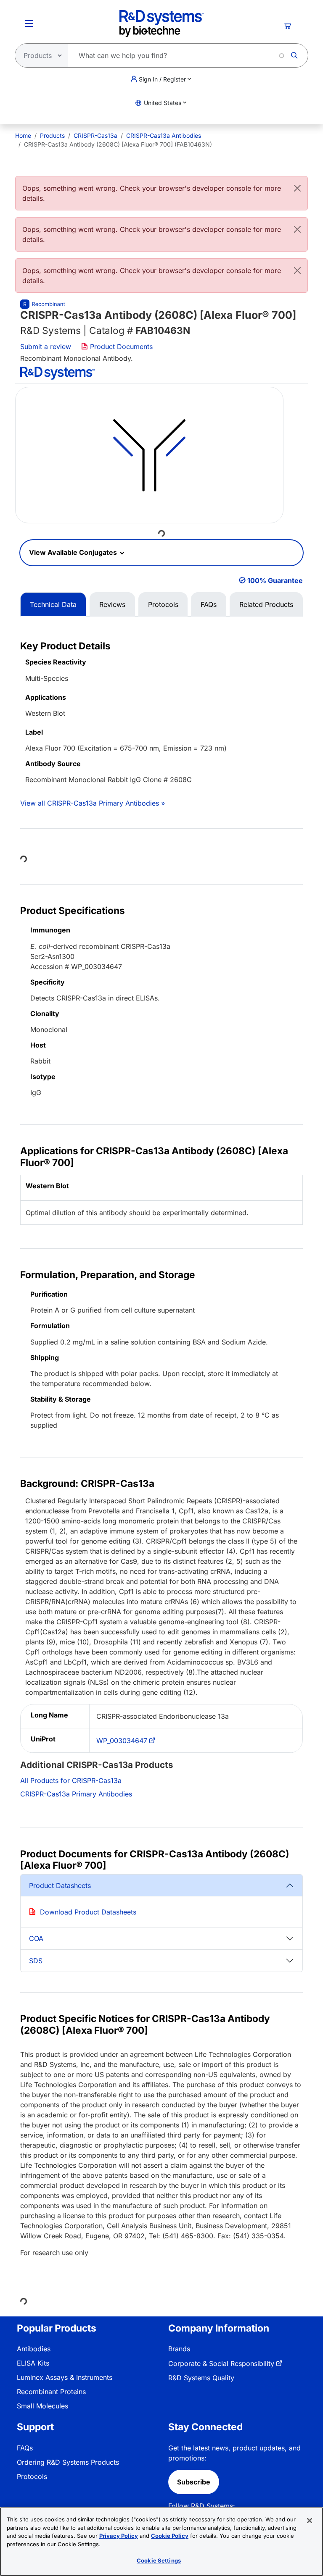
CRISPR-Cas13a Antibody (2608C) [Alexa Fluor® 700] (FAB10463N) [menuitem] (118, 144)
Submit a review (46, 347)
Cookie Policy (170, 2536)
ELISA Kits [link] (33, 2363)
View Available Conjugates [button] (74, 552)
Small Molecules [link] (42, 2406)
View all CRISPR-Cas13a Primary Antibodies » (93, 803)
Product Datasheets (60, 1885)
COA (36, 1938)
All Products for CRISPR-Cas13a (71, 1780)
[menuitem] (23, 135)
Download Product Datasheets (88, 1912)
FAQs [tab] (209, 604)
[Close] (297, 188)
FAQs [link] (25, 2448)
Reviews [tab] (112, 604)
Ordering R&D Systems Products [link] (68, 2462)
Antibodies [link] (34, 2349)
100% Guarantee (275, 580)
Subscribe (194, 2482)
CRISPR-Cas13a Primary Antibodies (76, 1794)
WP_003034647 (122, 1741)
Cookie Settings (159, 2560)
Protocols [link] (32, 2476)
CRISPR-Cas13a (95, 135)
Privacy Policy (119, 2536)
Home (23, 135)
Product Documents (120, 347)
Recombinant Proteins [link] (51, 2392)
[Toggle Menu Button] (29, 24)
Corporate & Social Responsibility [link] (221, 2363)
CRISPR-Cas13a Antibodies (164, 135)
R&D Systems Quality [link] (201, 2378)
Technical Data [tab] (53, 604)
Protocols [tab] (163, 604)
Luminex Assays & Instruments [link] (65, 2377)
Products (52, 135)
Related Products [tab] (266, 604)
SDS (36, 1961)
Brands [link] (179, 2349)
